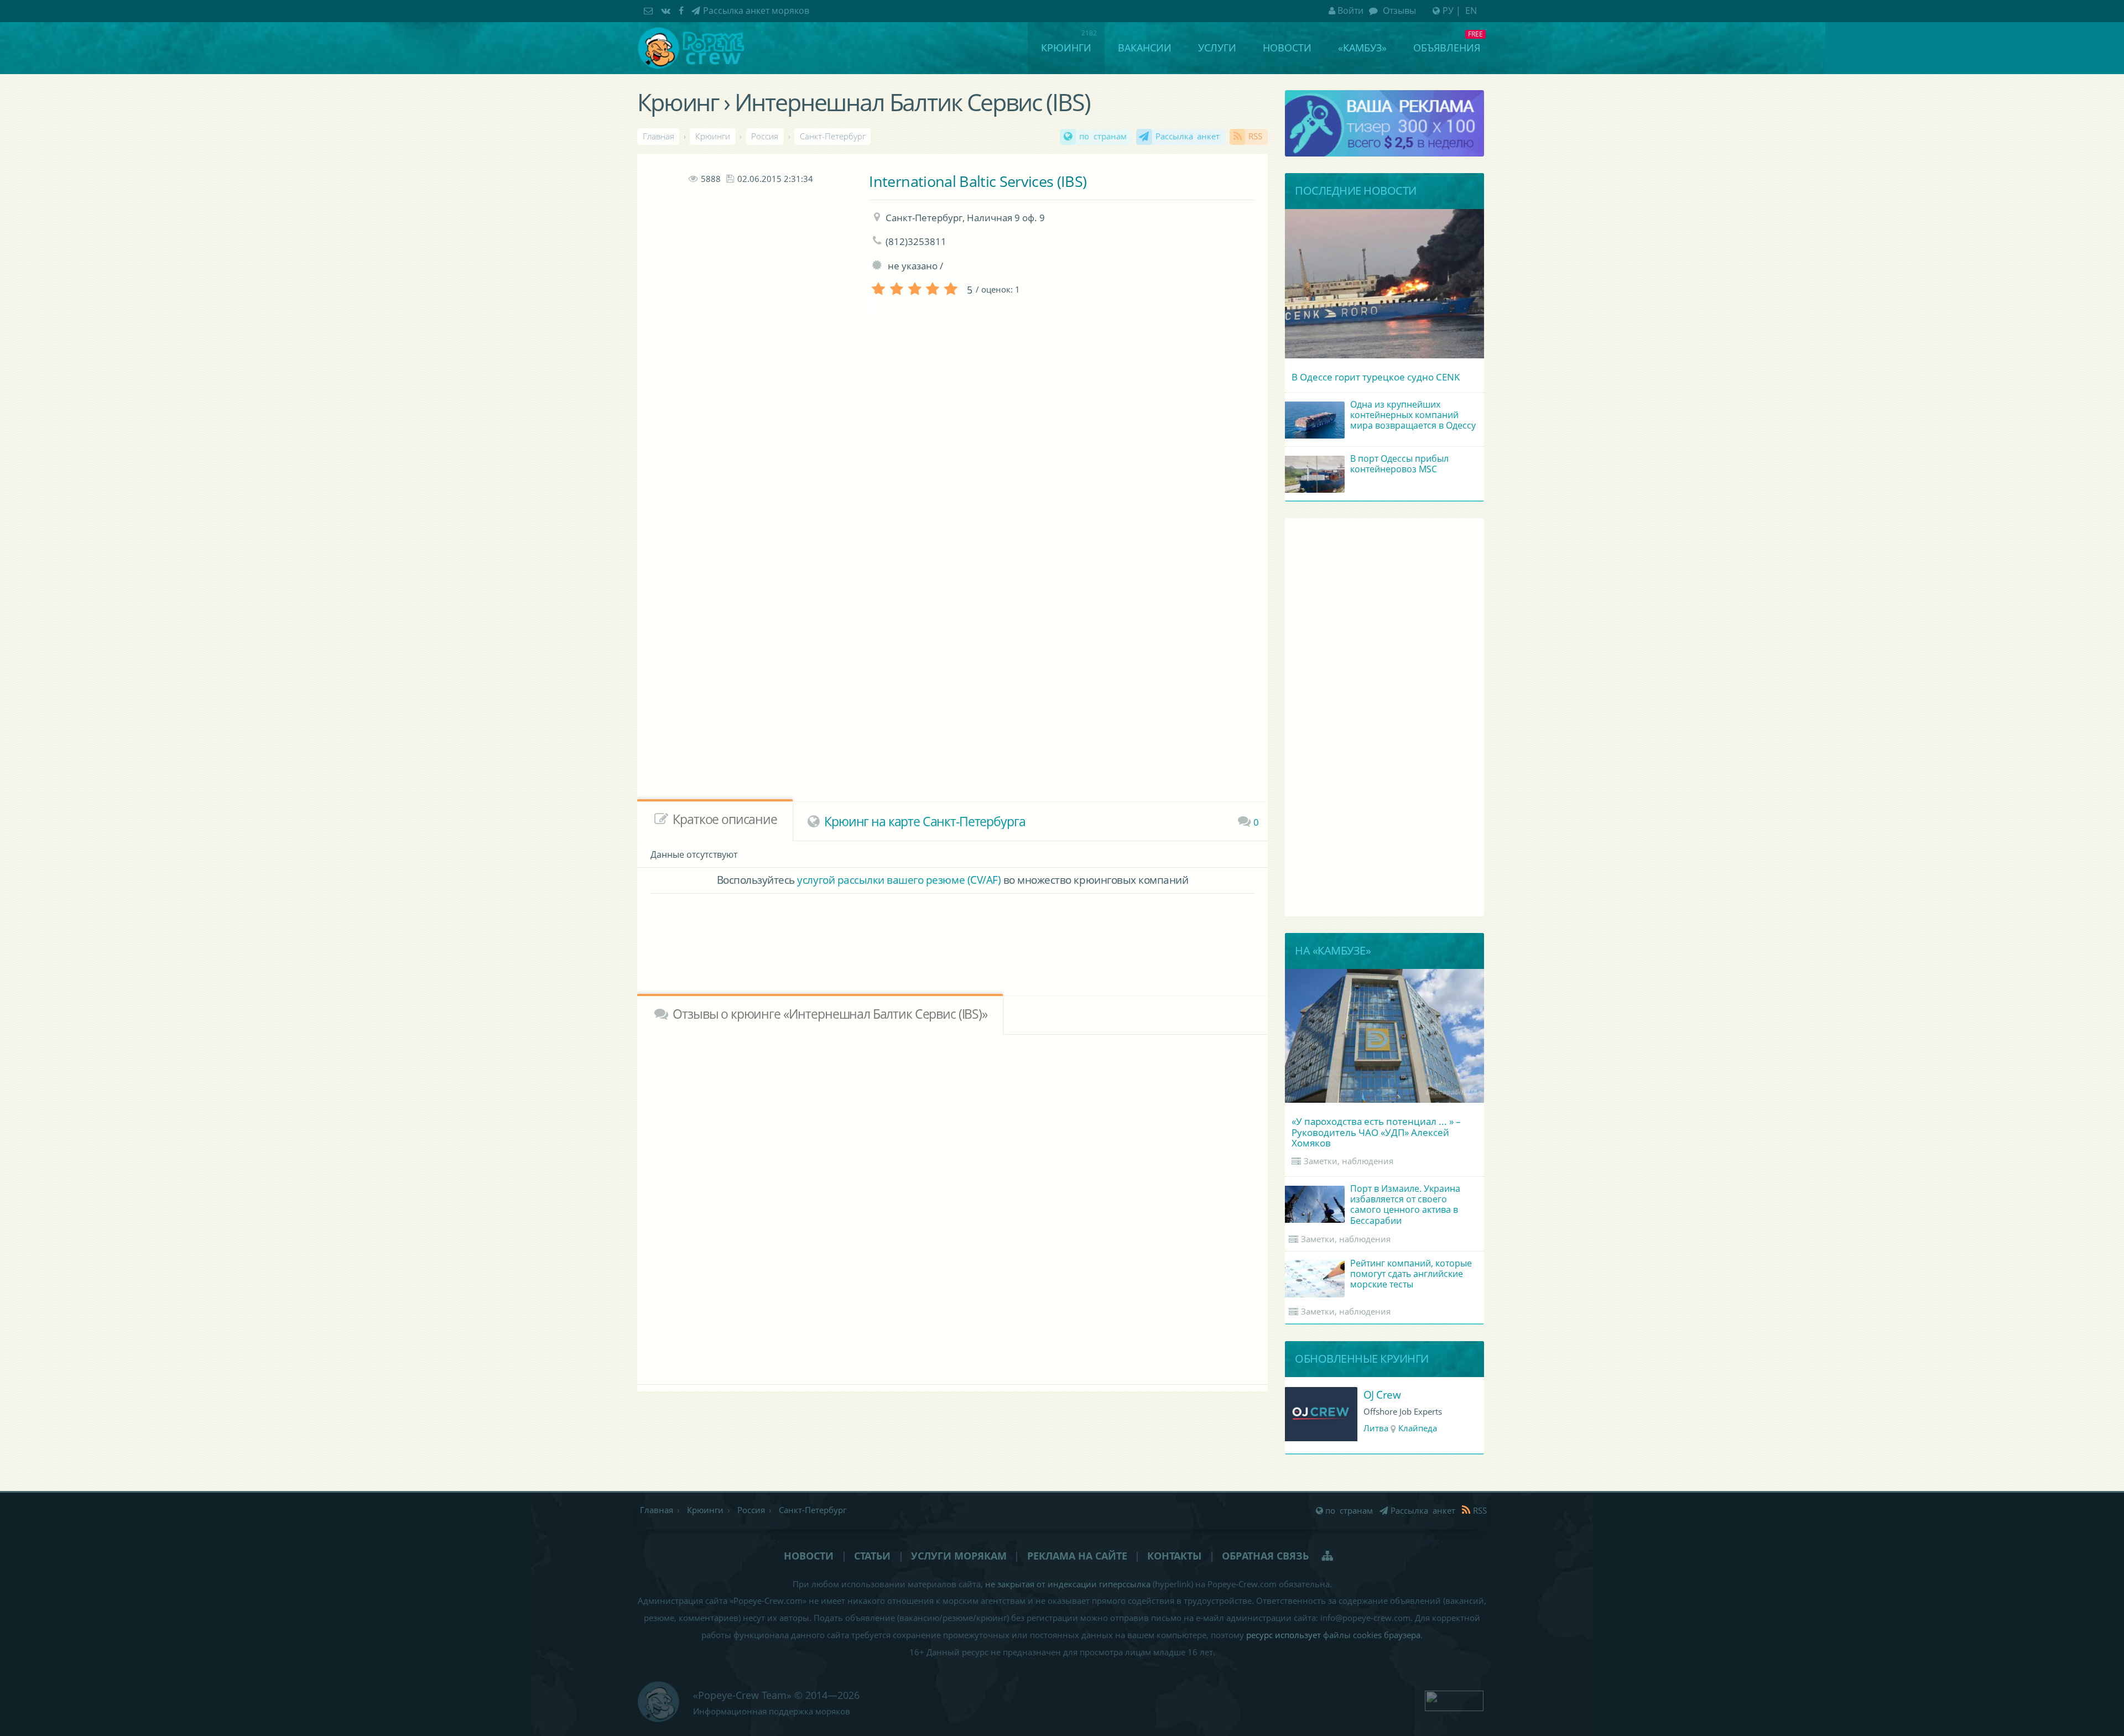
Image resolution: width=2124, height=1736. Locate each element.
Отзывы (1398, 11)
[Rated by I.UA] (1454, 1699)
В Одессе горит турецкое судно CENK (1376, 377)
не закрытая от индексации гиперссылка (1068, 1584)
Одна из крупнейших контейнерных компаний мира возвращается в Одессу (1413, 415)
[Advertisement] (750, 387)
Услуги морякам (959, 1556)
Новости (1287, 48)
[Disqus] (952, 1207)
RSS (1255, 136)
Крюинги (1066, 48)
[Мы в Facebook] (683, 11)
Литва (1376, 1428)
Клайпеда (1418, 1428)
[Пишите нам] (650, 11)
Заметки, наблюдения (1349, 1161)
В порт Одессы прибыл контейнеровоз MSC (1399, 464)
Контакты (1174, 1556)
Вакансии (1145, 48)
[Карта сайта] (1328, 1556)
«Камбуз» (1362, 48)
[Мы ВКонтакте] (667, 11)
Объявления (1447, 48)
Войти (1350, 11)
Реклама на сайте (1077, 1556)
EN (1471, 11)
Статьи (872, 1556)
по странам (1103, 136)
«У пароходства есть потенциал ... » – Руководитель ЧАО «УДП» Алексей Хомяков (1376, 1132)
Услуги (1217, 48)
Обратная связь (1265, 1556)
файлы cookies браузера (1372, 1635)
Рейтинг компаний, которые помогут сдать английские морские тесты (1411, 1274)
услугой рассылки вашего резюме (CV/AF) (899, 880)
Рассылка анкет (1188, 136)
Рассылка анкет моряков (756, 11)
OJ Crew (1382, 1394)
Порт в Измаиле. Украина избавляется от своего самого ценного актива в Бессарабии (1405, 1205)
